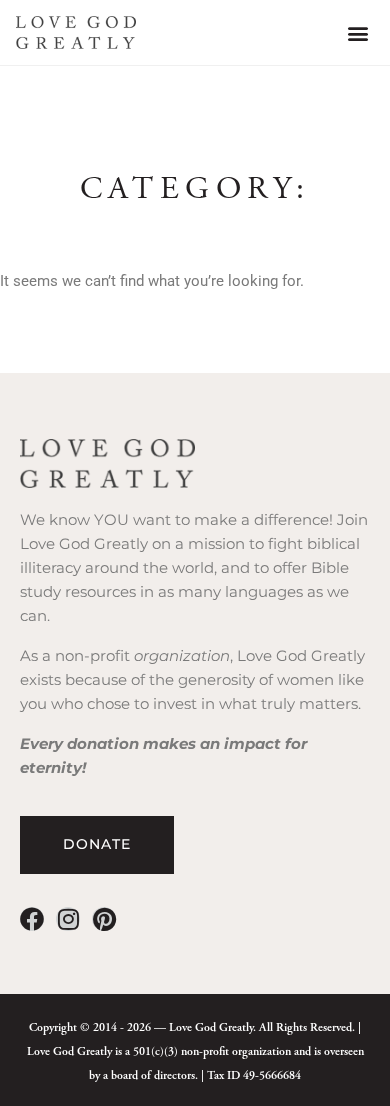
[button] (357, 32)
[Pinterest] (104, 919)
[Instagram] (68, 919)
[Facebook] (32, 919)
